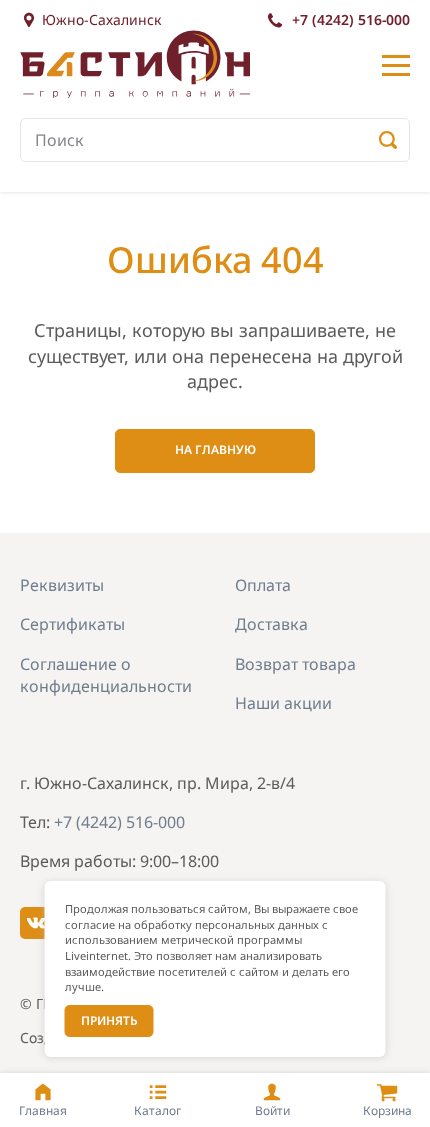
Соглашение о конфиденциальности (106, 675)
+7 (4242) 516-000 (351, 19)
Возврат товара (295, 664)
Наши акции (283, 703)
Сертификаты (72, 624)
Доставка (271, 624)
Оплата (263, 585)
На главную (215, 449)
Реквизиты (62, 585)
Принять (109, 1020)
